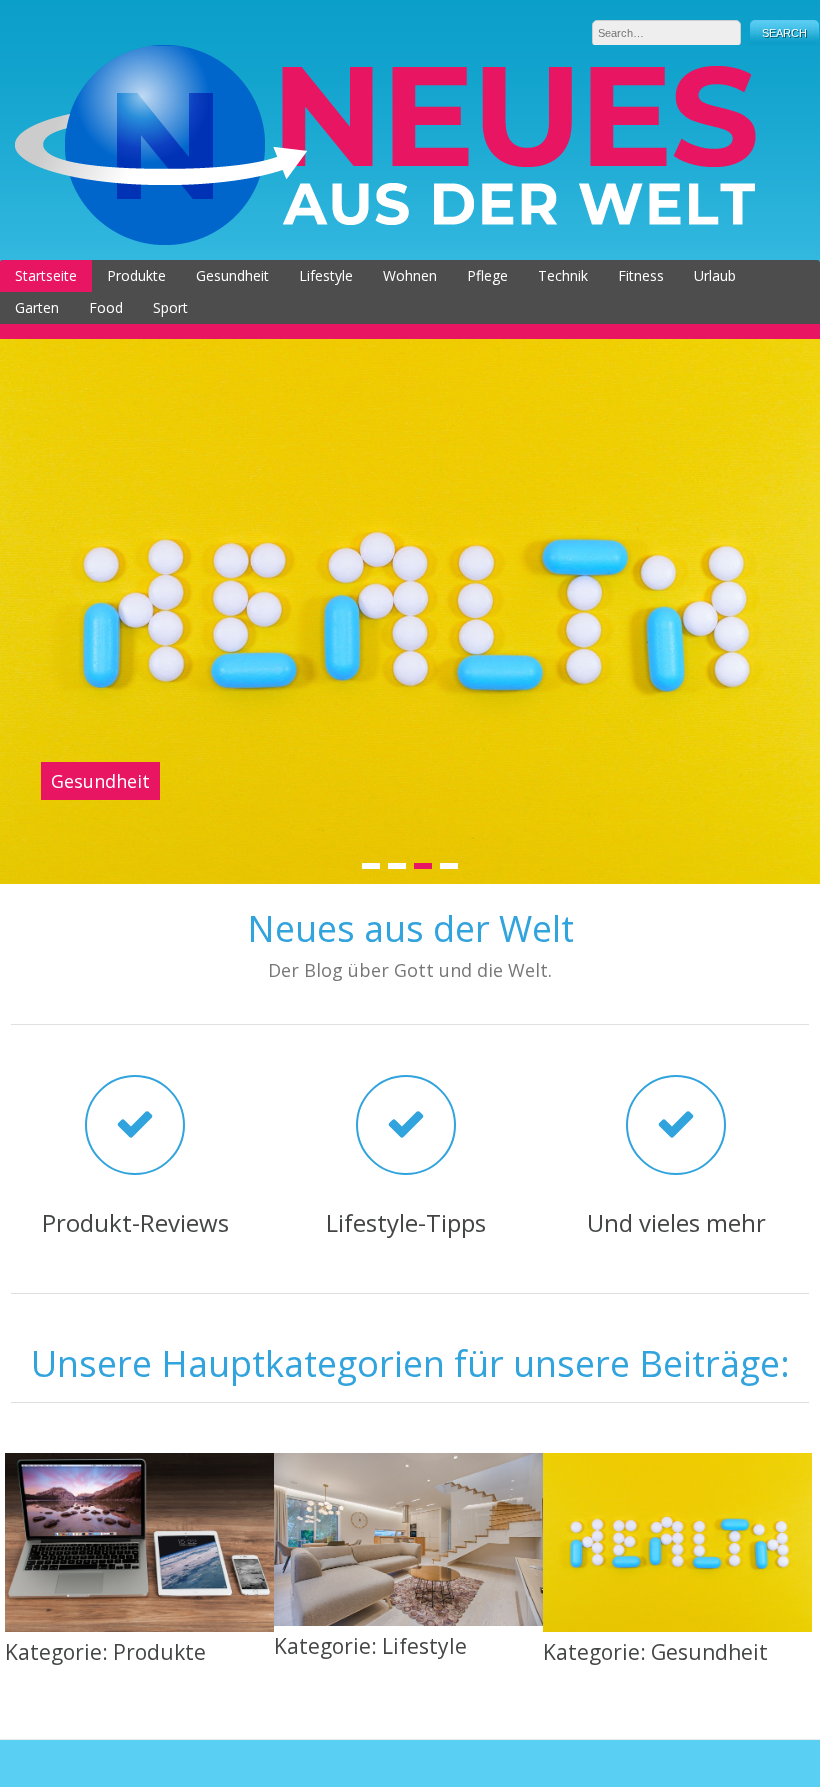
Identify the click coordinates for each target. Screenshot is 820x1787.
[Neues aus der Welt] (385, 239)
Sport (170, 307)
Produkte (136, 275)
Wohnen (410, 275)
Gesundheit (232, 275)
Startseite (46, 275)
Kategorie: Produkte (105, 1652)
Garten (37, 307)
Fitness (641, 275)
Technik (563, 275)
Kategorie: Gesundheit (655, 1652)
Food (106, 307)
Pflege (487, 275)
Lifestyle (326, 275)
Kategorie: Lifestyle (370, 1646)
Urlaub (715, 275)
